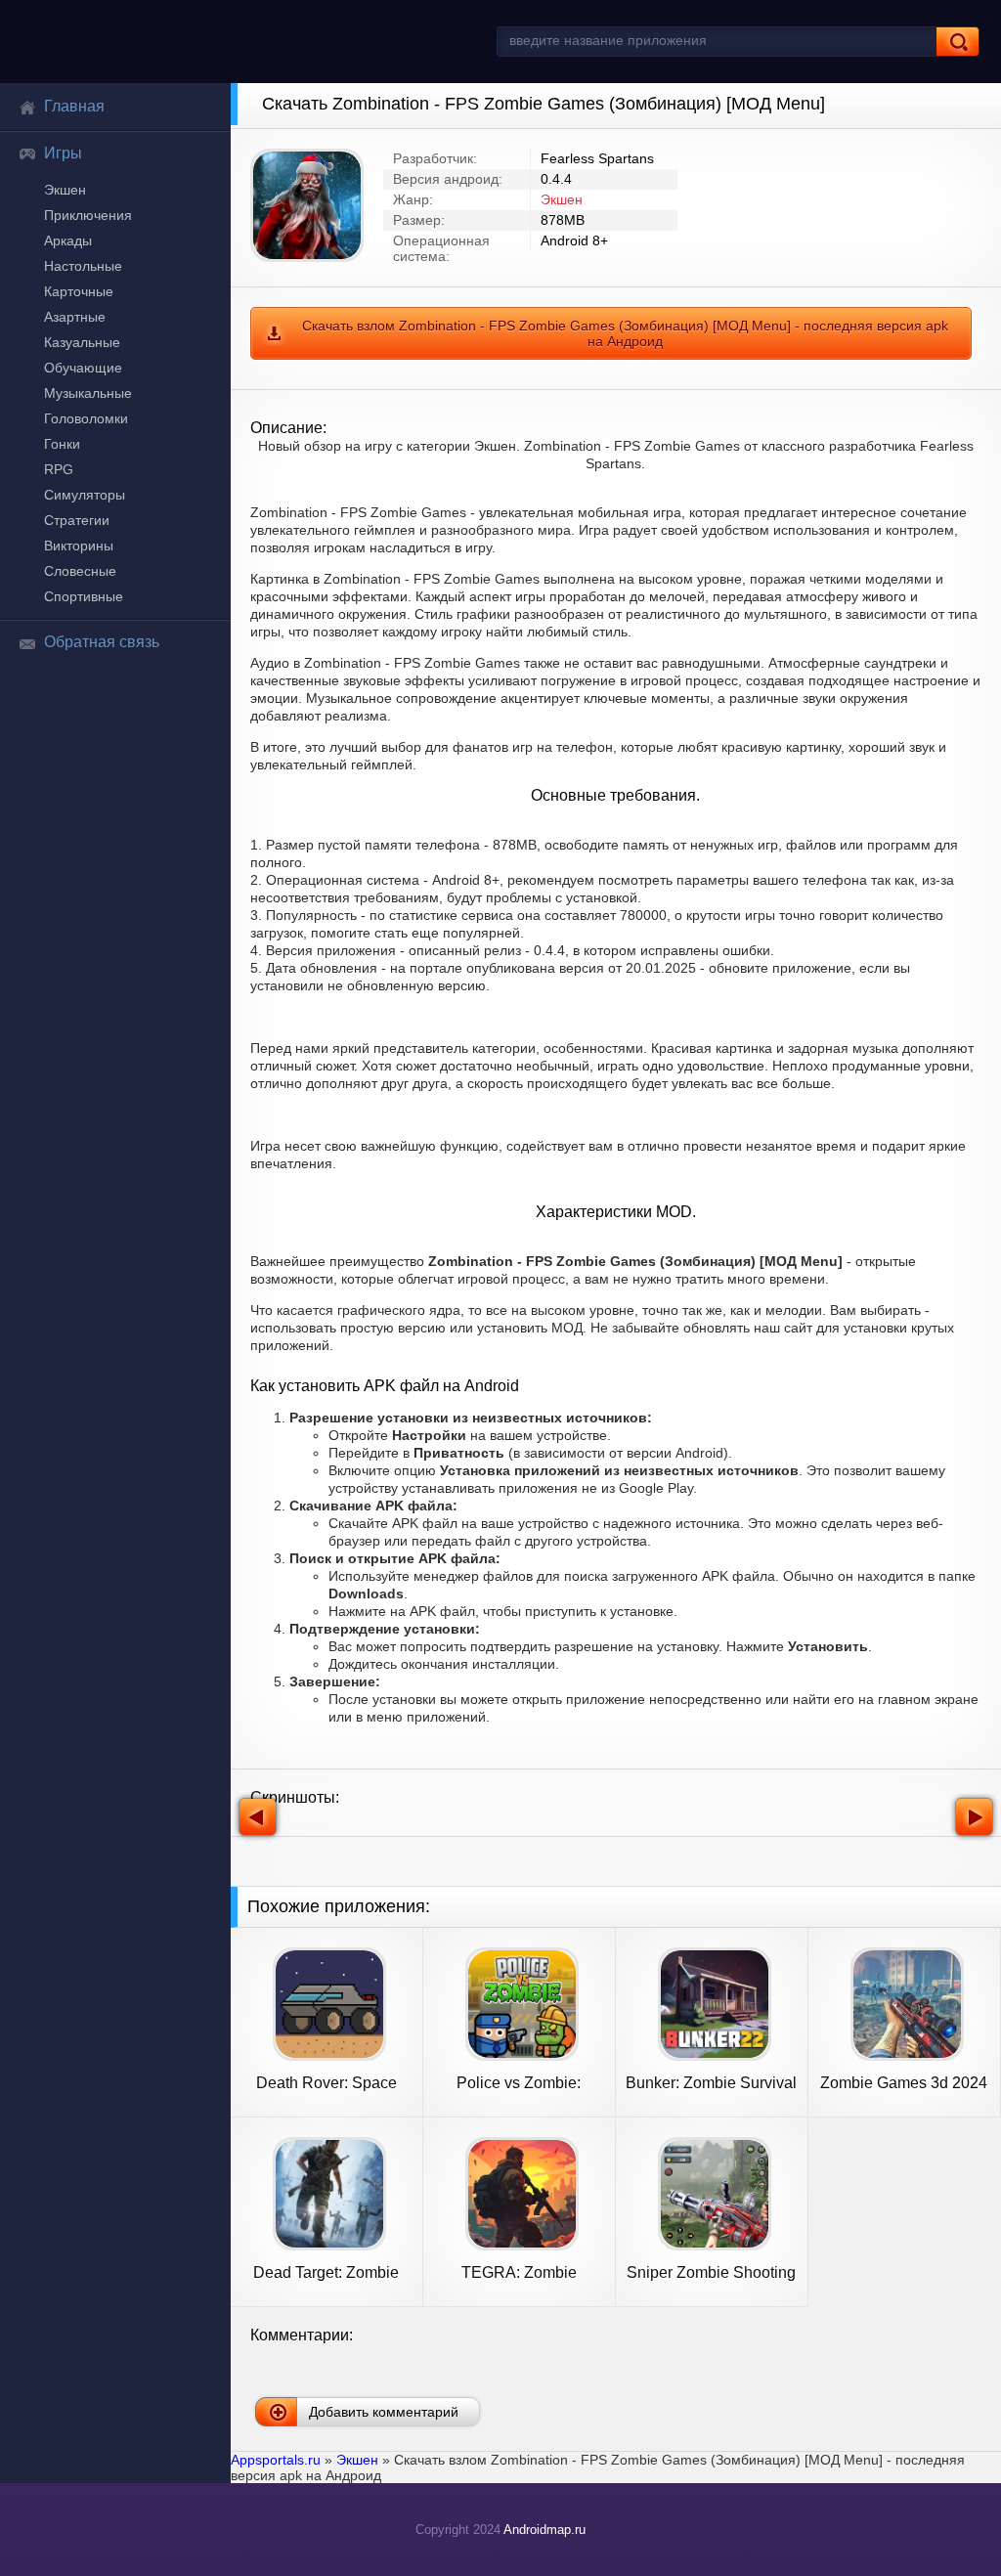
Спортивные (84, 596)
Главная (74, 106)
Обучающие (83, 368)
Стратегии (77, 520)
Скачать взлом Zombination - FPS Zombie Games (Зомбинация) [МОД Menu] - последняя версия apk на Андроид (625, 333)
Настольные (83, 266)
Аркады (68, 240)
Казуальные (82, 342)
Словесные (80, 571)
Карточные (79, 291)
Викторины (79, 546)
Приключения (88, 215)
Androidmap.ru (544, 2530)
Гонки (62, 444)
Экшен (65, 190)
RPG (59, 469)
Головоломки (86, 418)
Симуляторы (85, 495)
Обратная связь (102, 642)
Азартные (75, 317)
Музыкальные (88, 393)
